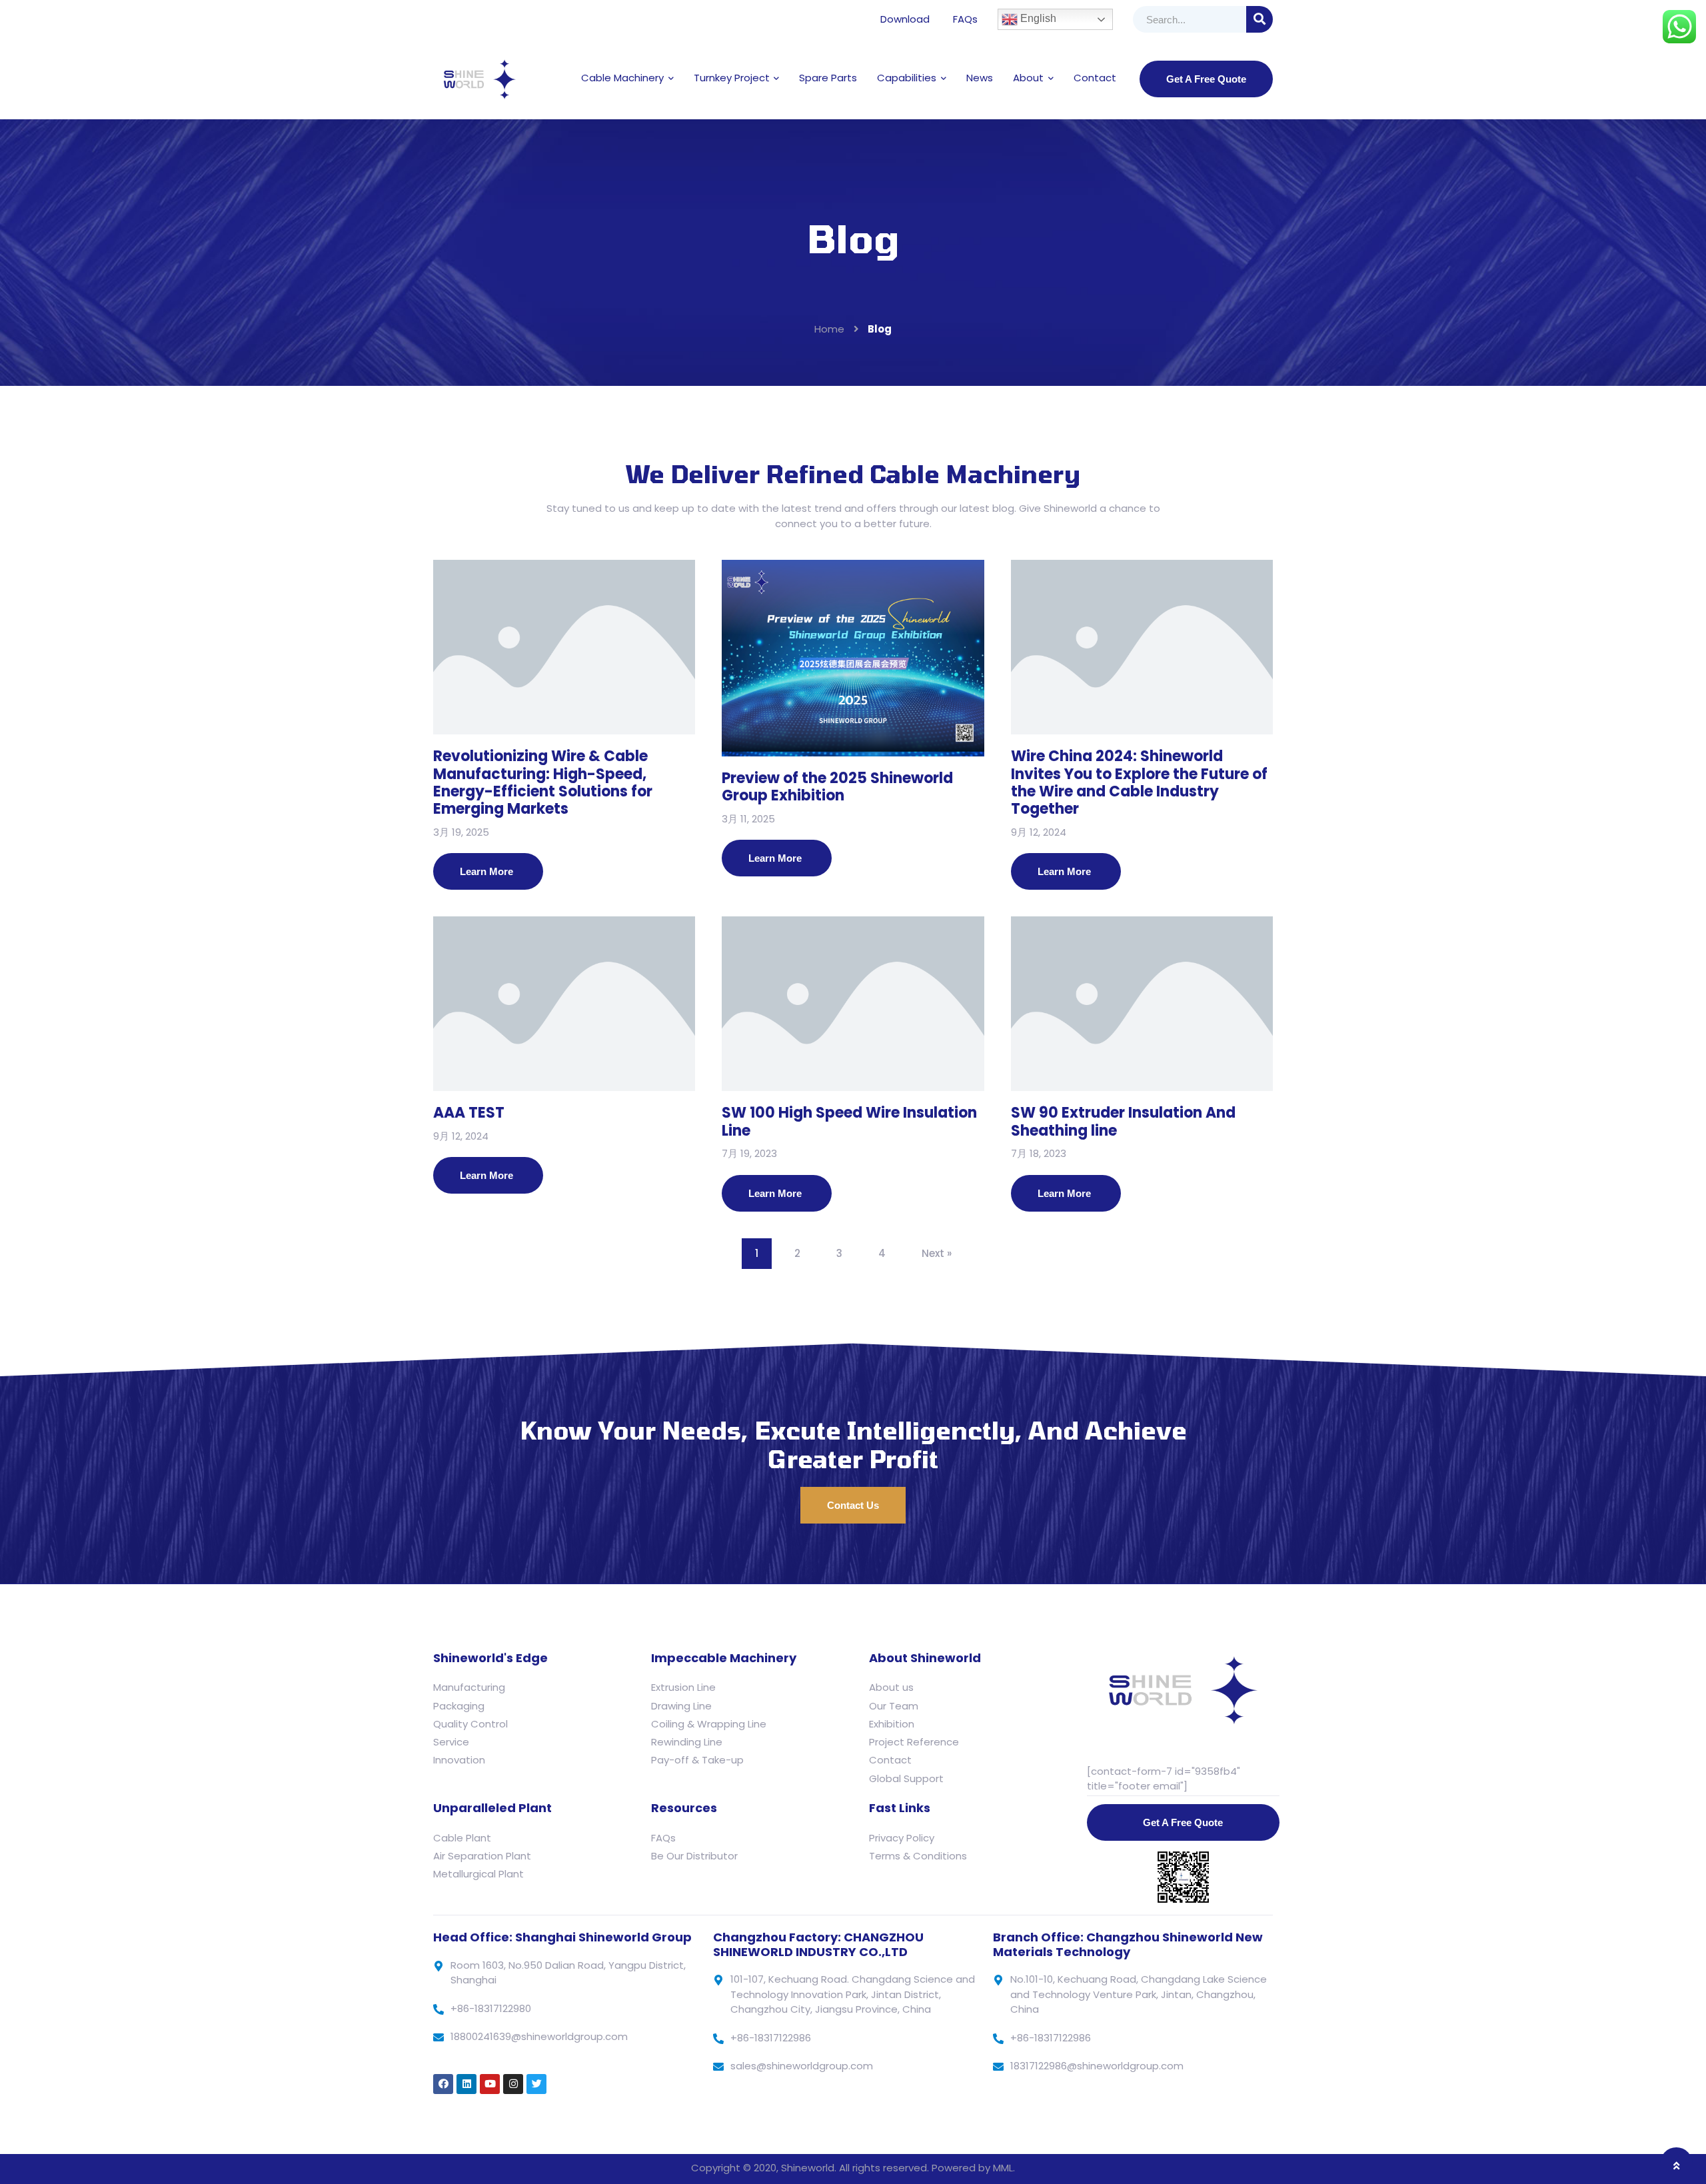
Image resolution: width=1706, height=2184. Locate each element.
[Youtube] (490, 2084)
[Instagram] (513, 2084)
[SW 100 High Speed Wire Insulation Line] (853, 1004)
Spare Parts (828, 78)
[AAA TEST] (564, 1004)
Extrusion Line (683, 1687)
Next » (937, 1253)
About (1028, 78)
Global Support (906, 1778)
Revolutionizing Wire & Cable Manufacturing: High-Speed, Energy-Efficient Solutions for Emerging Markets (543, 782)
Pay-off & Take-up (697, 1760)
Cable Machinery (622, 78)
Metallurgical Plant (478, 1874)
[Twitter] (536, 2084)
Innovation (459, 1760)
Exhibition (892, 1724)
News (980, 78)
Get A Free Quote (1206, 79)
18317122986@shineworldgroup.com (1097, 2066)
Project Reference (914, 1742)
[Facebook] (443, 2084)
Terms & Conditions (918, 1856)
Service (451, 1742)
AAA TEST (469, 1113)
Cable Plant (462, 1838)
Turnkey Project (732, 78)
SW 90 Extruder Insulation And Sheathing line (1123, 1121)
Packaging (459, 1706)
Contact (1095, 78)
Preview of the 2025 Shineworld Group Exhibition (837, 787)
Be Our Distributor (694, 1856)
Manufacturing (469, 1687)
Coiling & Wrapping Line (709, 1724)
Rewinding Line (687, 1742)
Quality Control (470, 1724)
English (1037, 18)
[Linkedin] (466, 2084)
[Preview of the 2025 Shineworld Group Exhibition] (853, 658)
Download (905, 19)
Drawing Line (681, 1706)
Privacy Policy (902, 1838)
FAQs (965, 19)
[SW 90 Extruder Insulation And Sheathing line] (1142, 1004)
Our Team (894, 1706)
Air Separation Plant (482, 1856)
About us (891, 1687)
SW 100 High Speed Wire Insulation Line (849, 1121)
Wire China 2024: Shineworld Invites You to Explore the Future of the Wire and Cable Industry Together (1139, 782)
